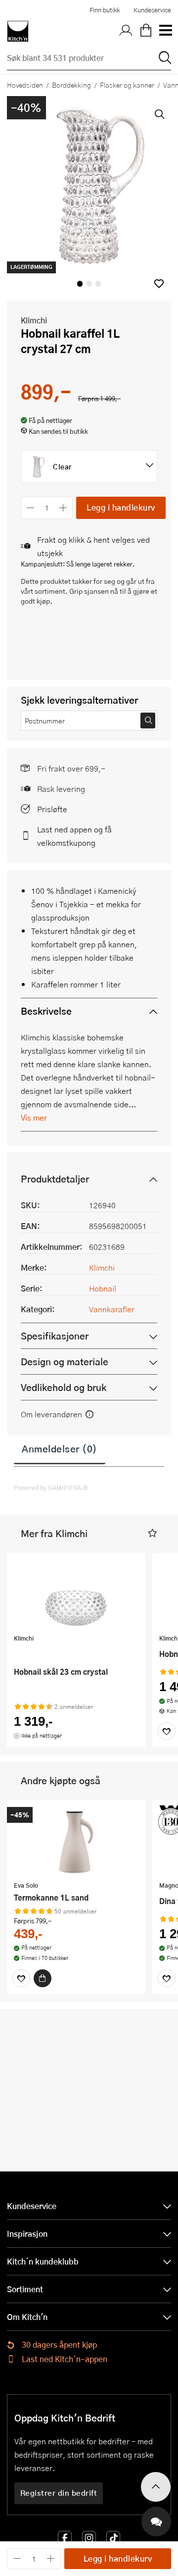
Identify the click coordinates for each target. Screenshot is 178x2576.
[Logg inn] (126, 31)
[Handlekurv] (146, 31)
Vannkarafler (112, 1309)
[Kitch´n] (18, 31)
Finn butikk (105, 10)
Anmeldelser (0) (60, 1448)
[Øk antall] (64, 508)
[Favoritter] (167, 1731)
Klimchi (34, 320)
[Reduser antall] (30, 508)
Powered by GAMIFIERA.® (51, 1488)
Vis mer (34, 1117)
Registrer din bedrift (59, 2493)
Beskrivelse (46, 1011)
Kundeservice (152, 10)
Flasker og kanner (127, 85)
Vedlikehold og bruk (64, 1387)
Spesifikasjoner (55, 1336)
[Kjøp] (43, 1978)
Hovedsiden (25, 85)
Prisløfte (52, 809)
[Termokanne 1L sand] (76, 1842)
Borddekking (71, 85)
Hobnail (103, 1288)
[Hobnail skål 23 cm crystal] (76, 1595)
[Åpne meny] (165, 31)
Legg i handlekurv (121, 507)
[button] (159, 283)
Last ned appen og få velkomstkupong (74, 836)
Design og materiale (65, 1362)
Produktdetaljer (55, 1179)
